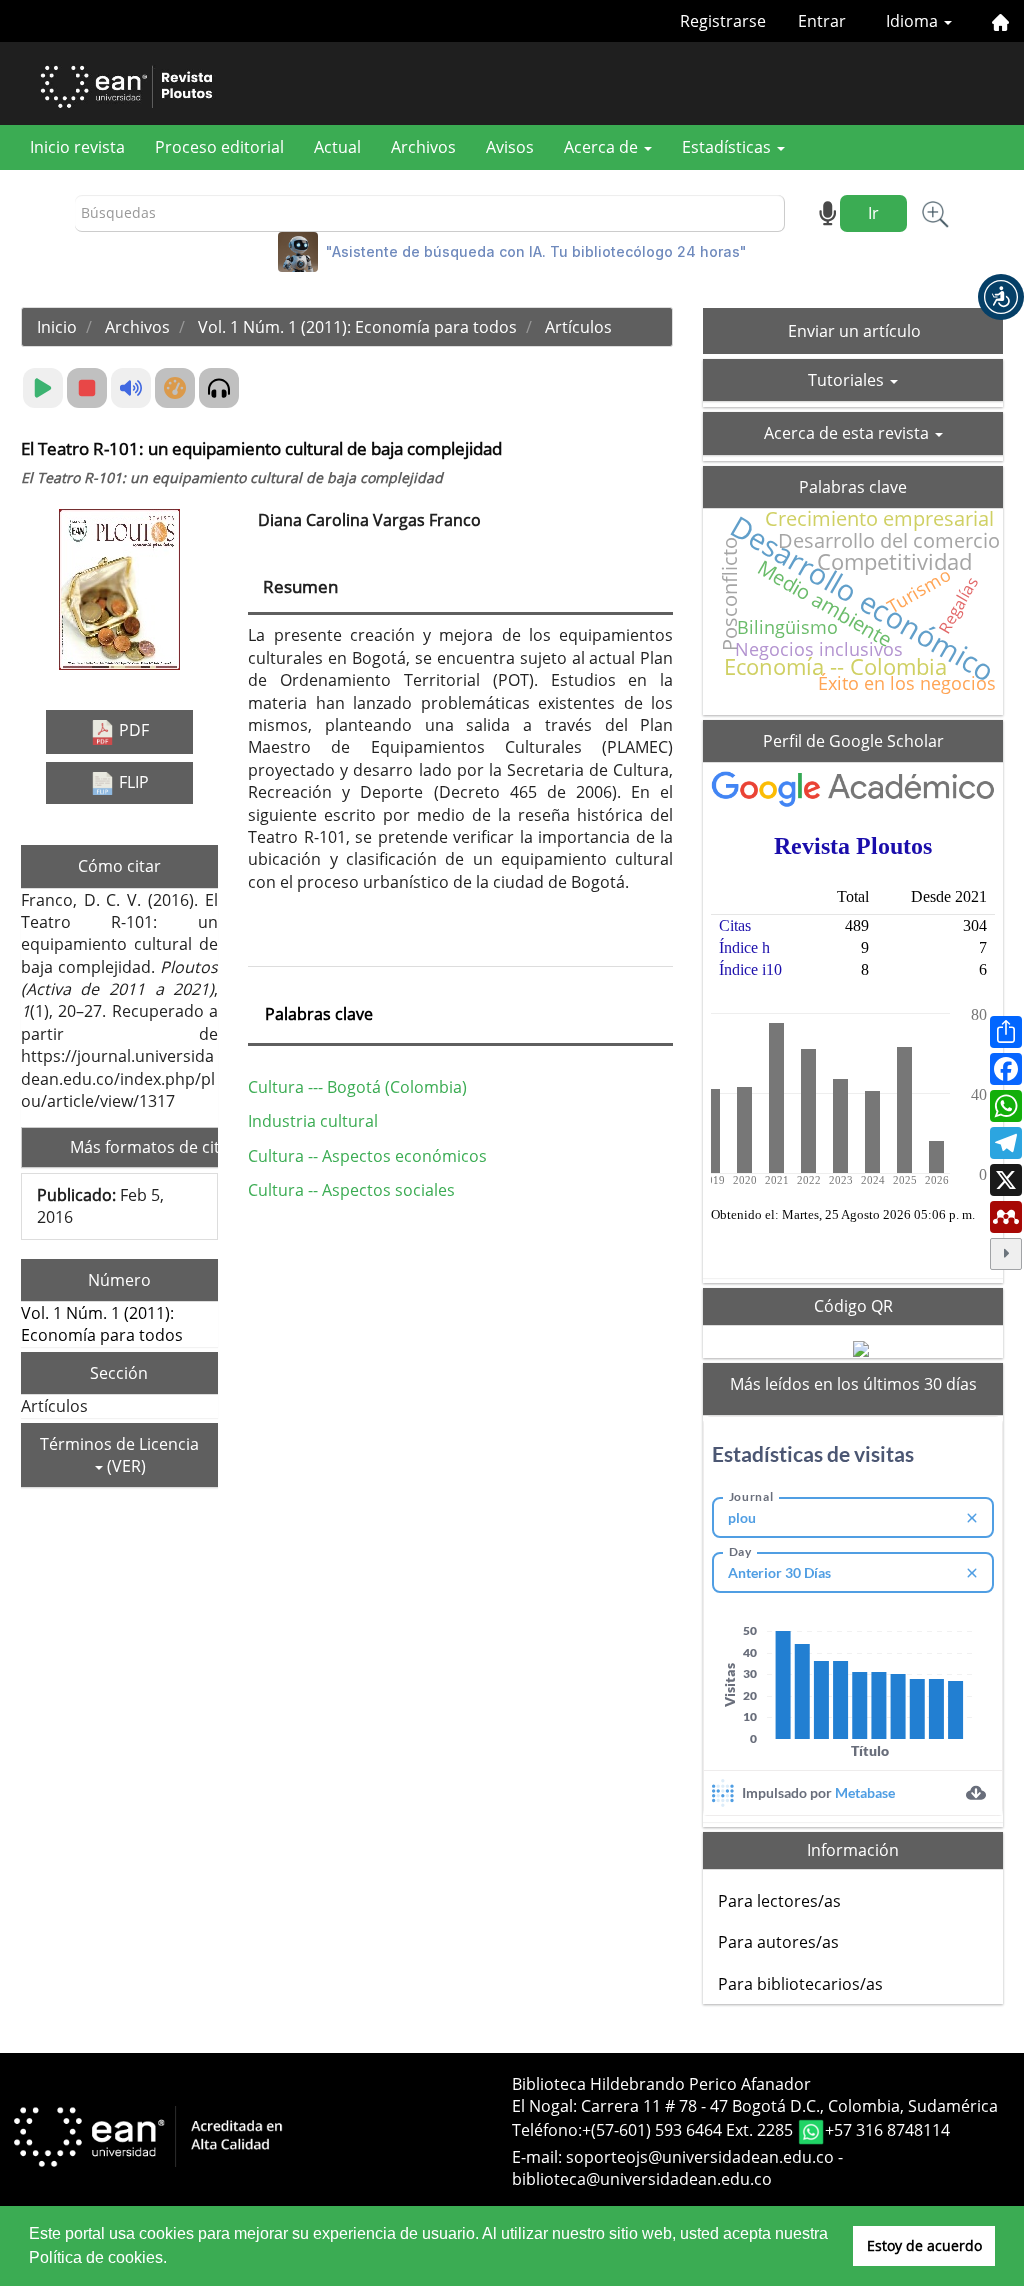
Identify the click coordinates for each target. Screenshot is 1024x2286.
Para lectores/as (779, 1901)
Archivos (423, 147)
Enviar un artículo (854, 331)
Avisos (510, 147)
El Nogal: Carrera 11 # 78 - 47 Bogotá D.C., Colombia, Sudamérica (755, 2106)
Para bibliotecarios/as (800, 1984)
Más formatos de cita (151, 1147)
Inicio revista (77, 147)
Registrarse (723, 21)
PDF (132, 730)
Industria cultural (313, 1121)
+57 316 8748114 (887, 2130)
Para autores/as (778, 1942)
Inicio (57, 327)
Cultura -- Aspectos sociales (351, 1190)
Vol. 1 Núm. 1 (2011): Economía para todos (357, 327)
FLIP (132, 782)
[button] (1001, 297)
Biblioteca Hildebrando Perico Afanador (661, 2084)
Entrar (822, 21)
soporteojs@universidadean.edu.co (700, 2157)
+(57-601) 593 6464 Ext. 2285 (689, 2130)
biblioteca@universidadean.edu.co (642, 2179)
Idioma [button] (914, 21)
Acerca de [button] (603, 147)
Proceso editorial (219, 147)
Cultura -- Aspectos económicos (367, 1156)
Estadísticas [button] (728, 147)
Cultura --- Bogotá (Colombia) (357, 1087)
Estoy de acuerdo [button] (924, 2245)
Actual (337, 147)
